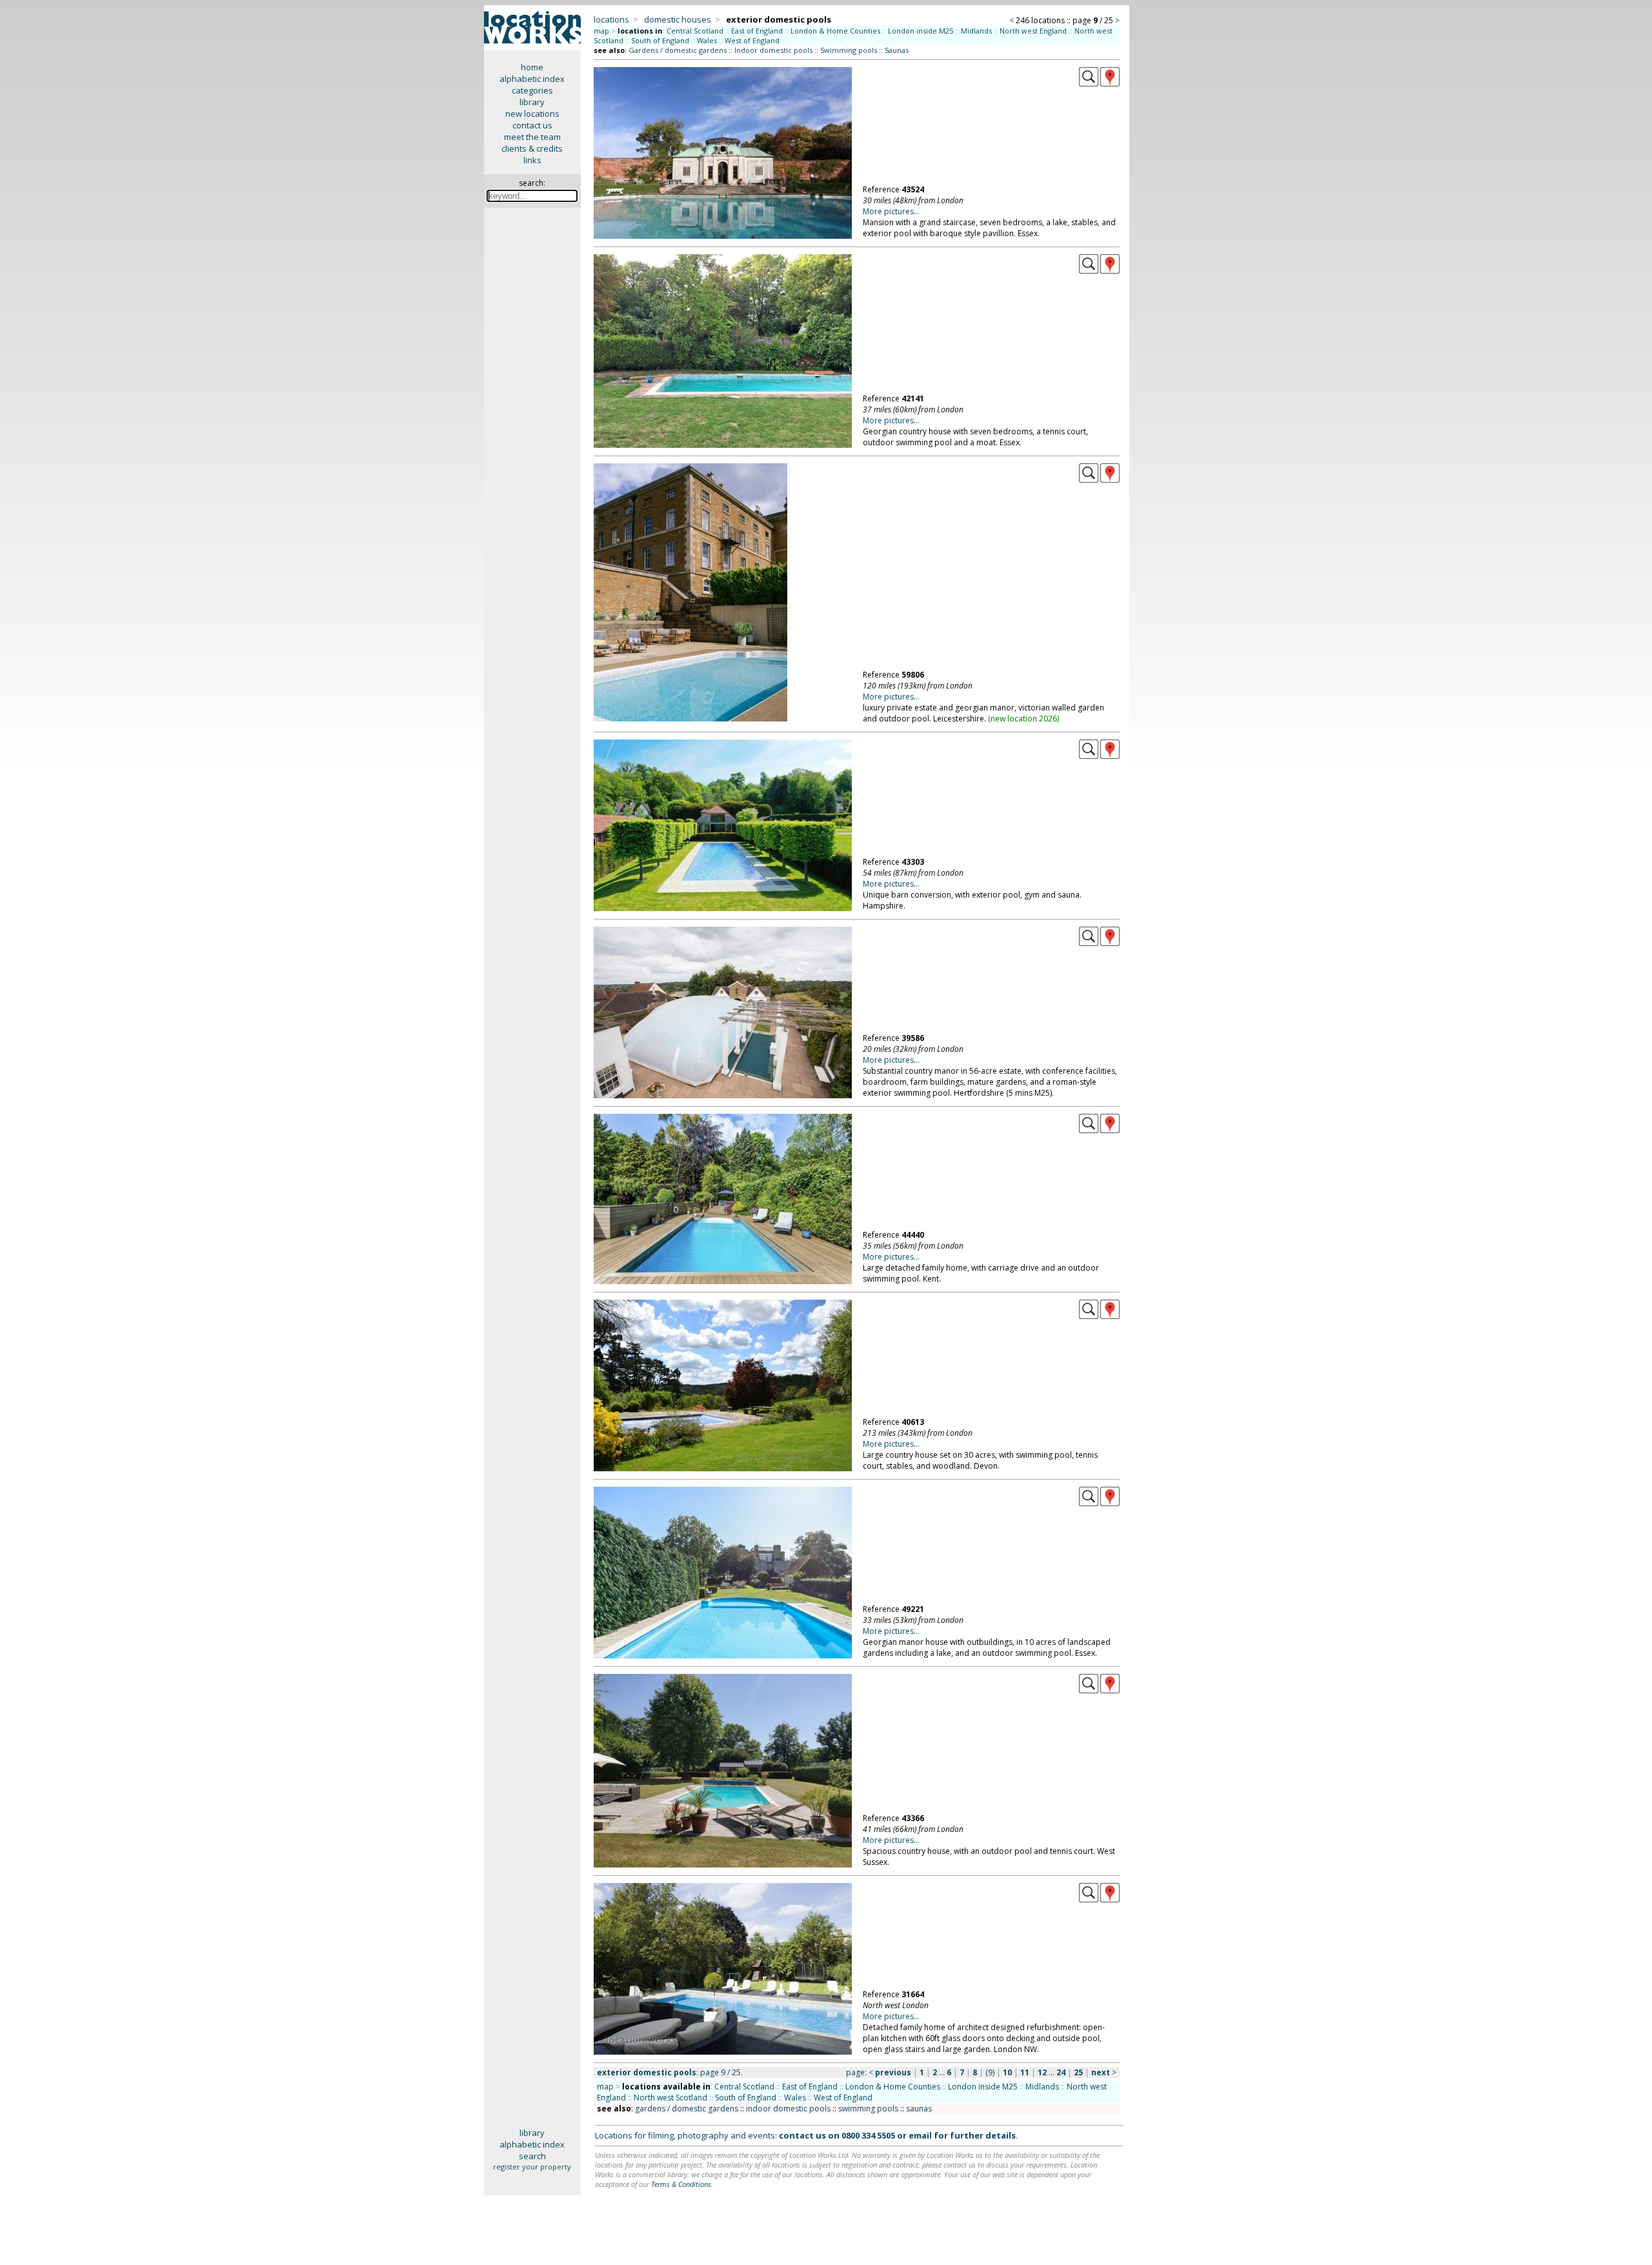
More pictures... (891, 211)
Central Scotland (695, 31)
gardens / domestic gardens (687, 2109)
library (532, 102)
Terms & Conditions (681, 2184)
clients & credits (532, 148)
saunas (919, 2109)
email (920, 2135)
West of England (752, 40)
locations (611, 19)
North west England (1033, 31)
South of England (660, 40)
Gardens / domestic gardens (678, 50)
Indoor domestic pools (773, 50)
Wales (707, 40)
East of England (757, 31)
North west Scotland (670, 2098)
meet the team (532, 137)
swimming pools (868, 2109)
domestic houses (678, 19)
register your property (532, 2167)
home (532, 67)
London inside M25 (921, 31)
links (532, 160)
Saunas (897, 50)
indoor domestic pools (788, 2109)
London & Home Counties (835, 31)
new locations (532, 114)
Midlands (976, 31)
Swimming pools (849, 50)
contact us (532, 125)
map (601, 31)
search (532, 2156)
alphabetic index (532, 79)
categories (532, 90)
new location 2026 (1024, 719)
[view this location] (1089, 83)
